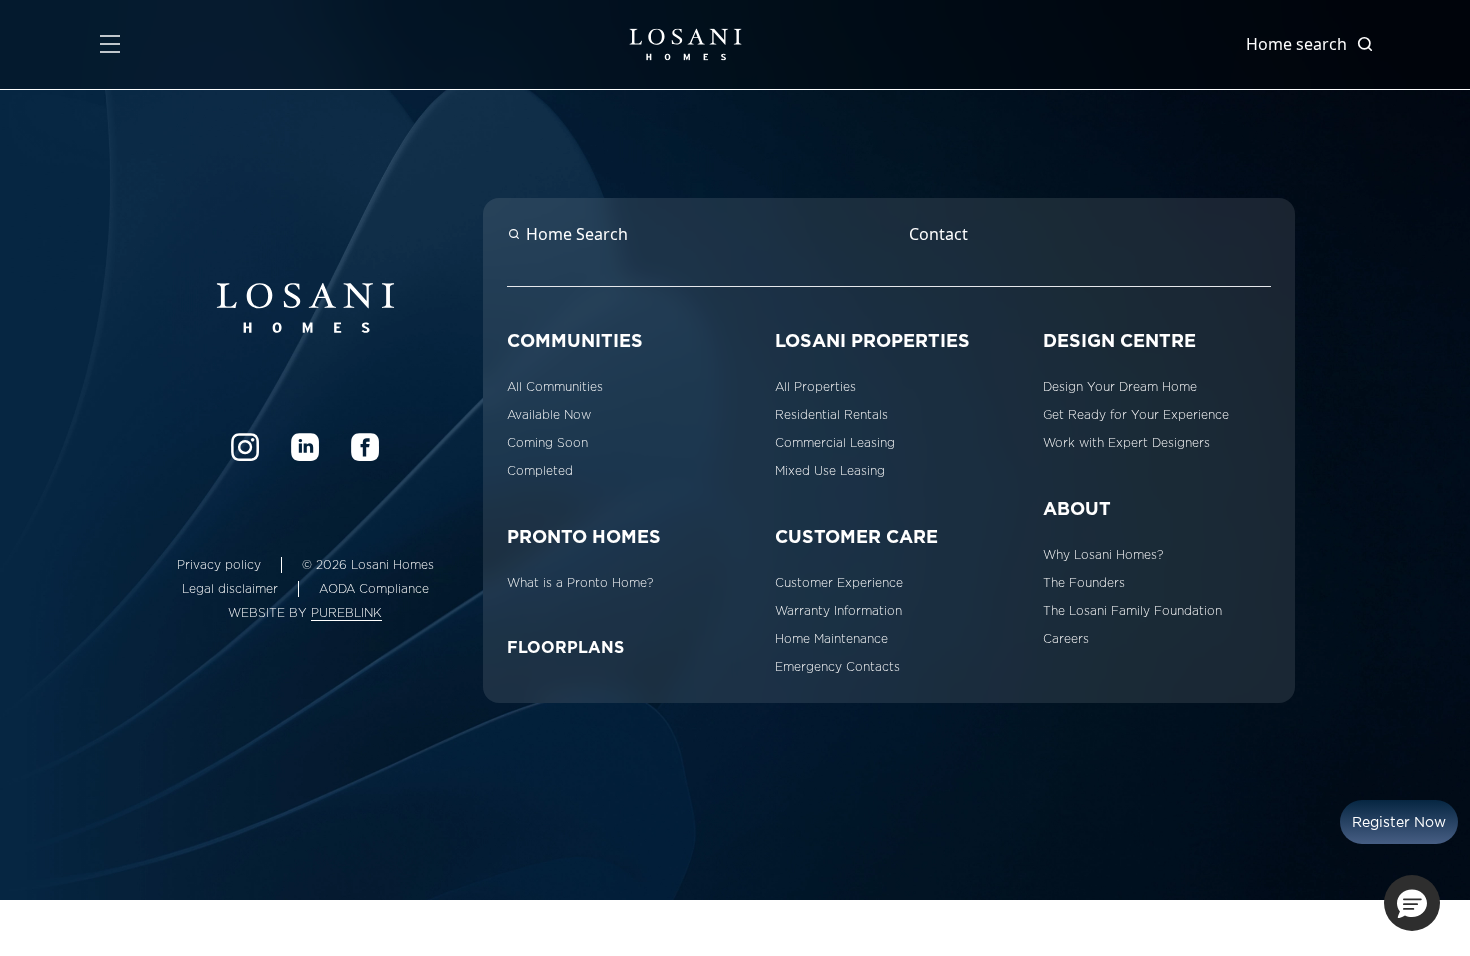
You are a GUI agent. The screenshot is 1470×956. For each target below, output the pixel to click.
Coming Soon (547, 443)
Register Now (1399, 822)
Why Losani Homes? (1103, 555)
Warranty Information (838, 611)
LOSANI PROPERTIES (872, 340)
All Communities (555, 387)
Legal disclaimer (230, 589)
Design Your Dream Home (1120, 387)
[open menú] (110, 44)
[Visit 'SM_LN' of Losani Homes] (305, 447)
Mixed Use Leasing (830, 471)
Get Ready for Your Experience (1136, 415)
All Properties (815, 387)
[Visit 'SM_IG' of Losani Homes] (245, 447)
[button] (1412, 903)
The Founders (1084, 583)
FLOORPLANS (565, 647)
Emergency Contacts (837, 667)
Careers (1066, 639)
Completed (540, 471)
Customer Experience (839, 583)
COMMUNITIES (575, 340)
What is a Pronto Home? (580, 583)
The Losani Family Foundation (1132, 611)
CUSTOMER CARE (856, 536)
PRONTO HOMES (584, 536)
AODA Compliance (374, 589)
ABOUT (1077, 508)
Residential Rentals (831, 415)
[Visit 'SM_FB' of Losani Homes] (365, 447)
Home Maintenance (831, 639)
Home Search (577, 234)
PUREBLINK (346, 613)
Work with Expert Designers (1126, 443)
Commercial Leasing (835, 443)
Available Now (549, 415)
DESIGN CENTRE (1119, 340)
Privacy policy (219, 565)
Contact (938, 234)
